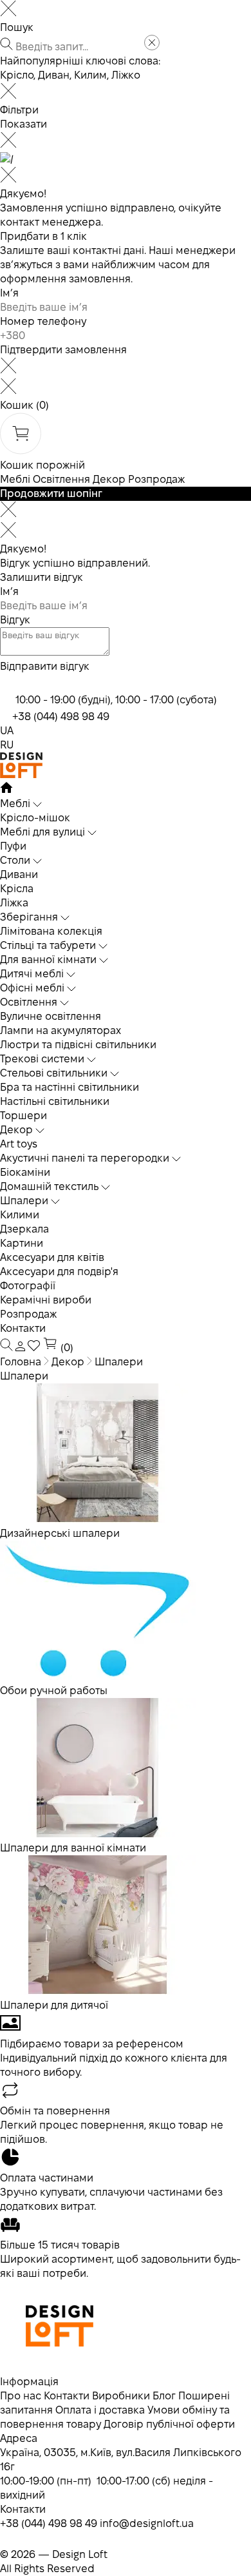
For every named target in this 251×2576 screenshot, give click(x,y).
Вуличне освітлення (51, 1016)
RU (7, 745)
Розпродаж (156, 479)
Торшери (23, 1116)
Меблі (15, 479)
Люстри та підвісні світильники (78, 1045)
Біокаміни (25, 1172)
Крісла (17, 889)
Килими (20, 1215)
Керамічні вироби (46, 1300)
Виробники (121, 2396)
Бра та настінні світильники (70, 1087)
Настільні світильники (55, 1101)
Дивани (19, 874)
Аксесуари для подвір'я (59, 1272)
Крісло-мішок (35, 818)
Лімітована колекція (51, 931)
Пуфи (13, 846)
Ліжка (14, 903)
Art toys (19, 1144)
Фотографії (28, 1286)
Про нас (21, 2396)
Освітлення (61, 479)
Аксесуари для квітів (52, 1257)
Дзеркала (24, 1229)
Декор (109, 479)
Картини (22, 1243)
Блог (164, 2396)
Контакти (23, 1328)
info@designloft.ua (147, 2523)
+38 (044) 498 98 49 (61, 717)
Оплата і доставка (100, 2410)
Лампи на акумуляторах (60, 1030)
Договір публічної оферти (169, 2424)
